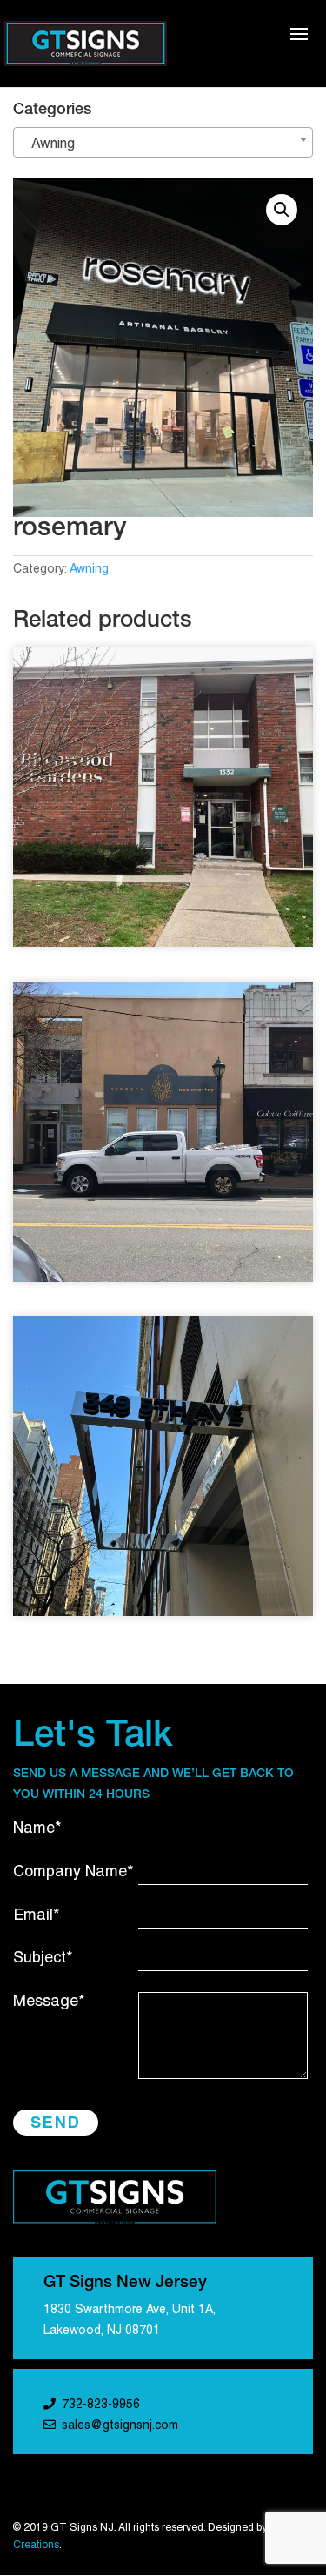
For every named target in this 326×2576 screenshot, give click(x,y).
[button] (282, 210)
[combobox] (163, 142)
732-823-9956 (101, 2405)
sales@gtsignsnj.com (120, 2426)
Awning (89, 570)
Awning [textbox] (48, 144)
